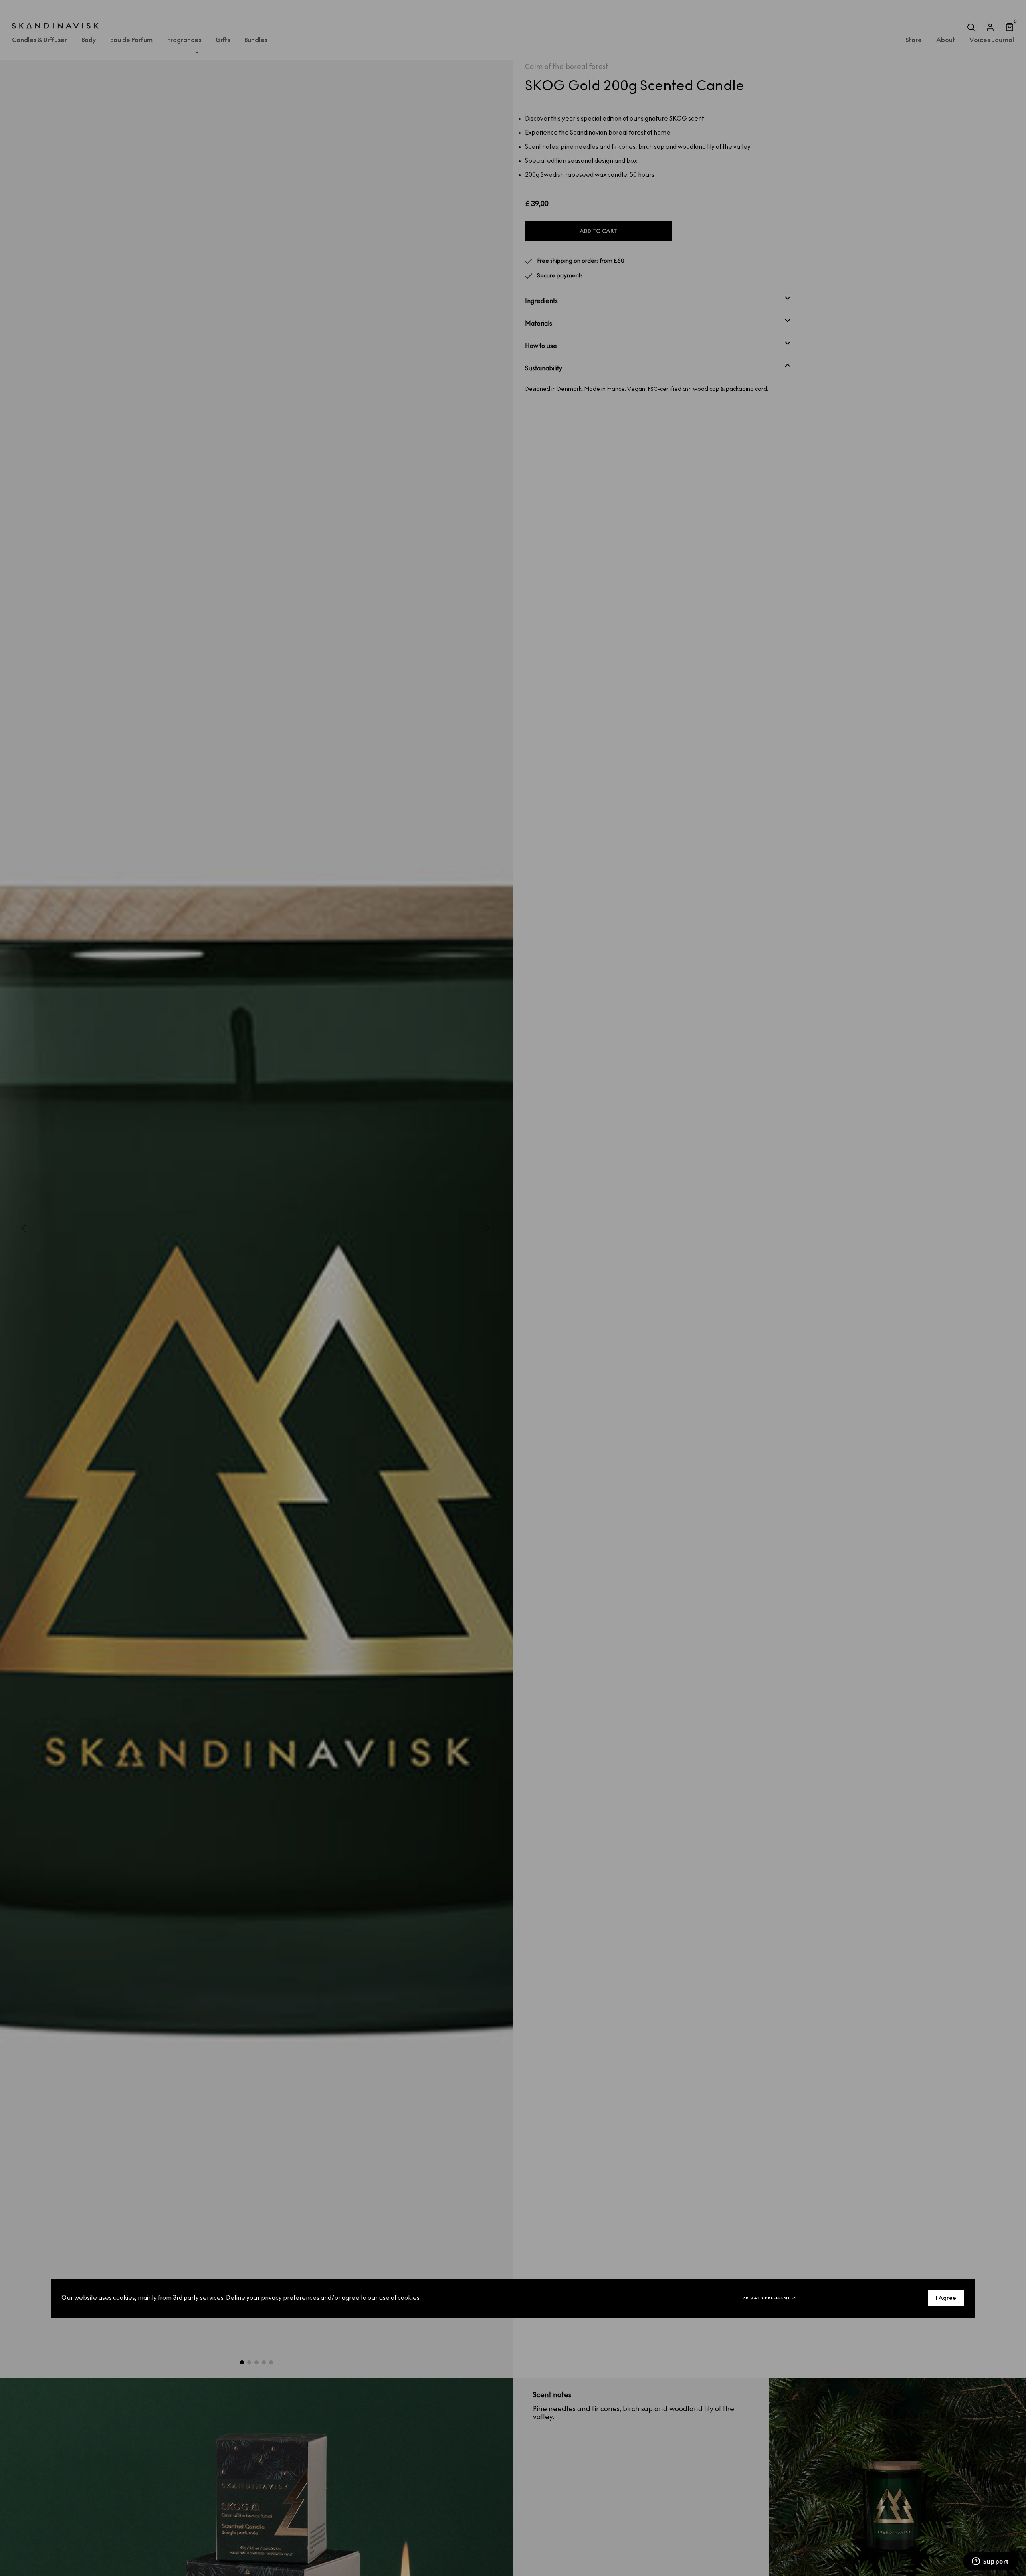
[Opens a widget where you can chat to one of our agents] (990, 2562)
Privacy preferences (770, 2298)
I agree (946, 2298)
